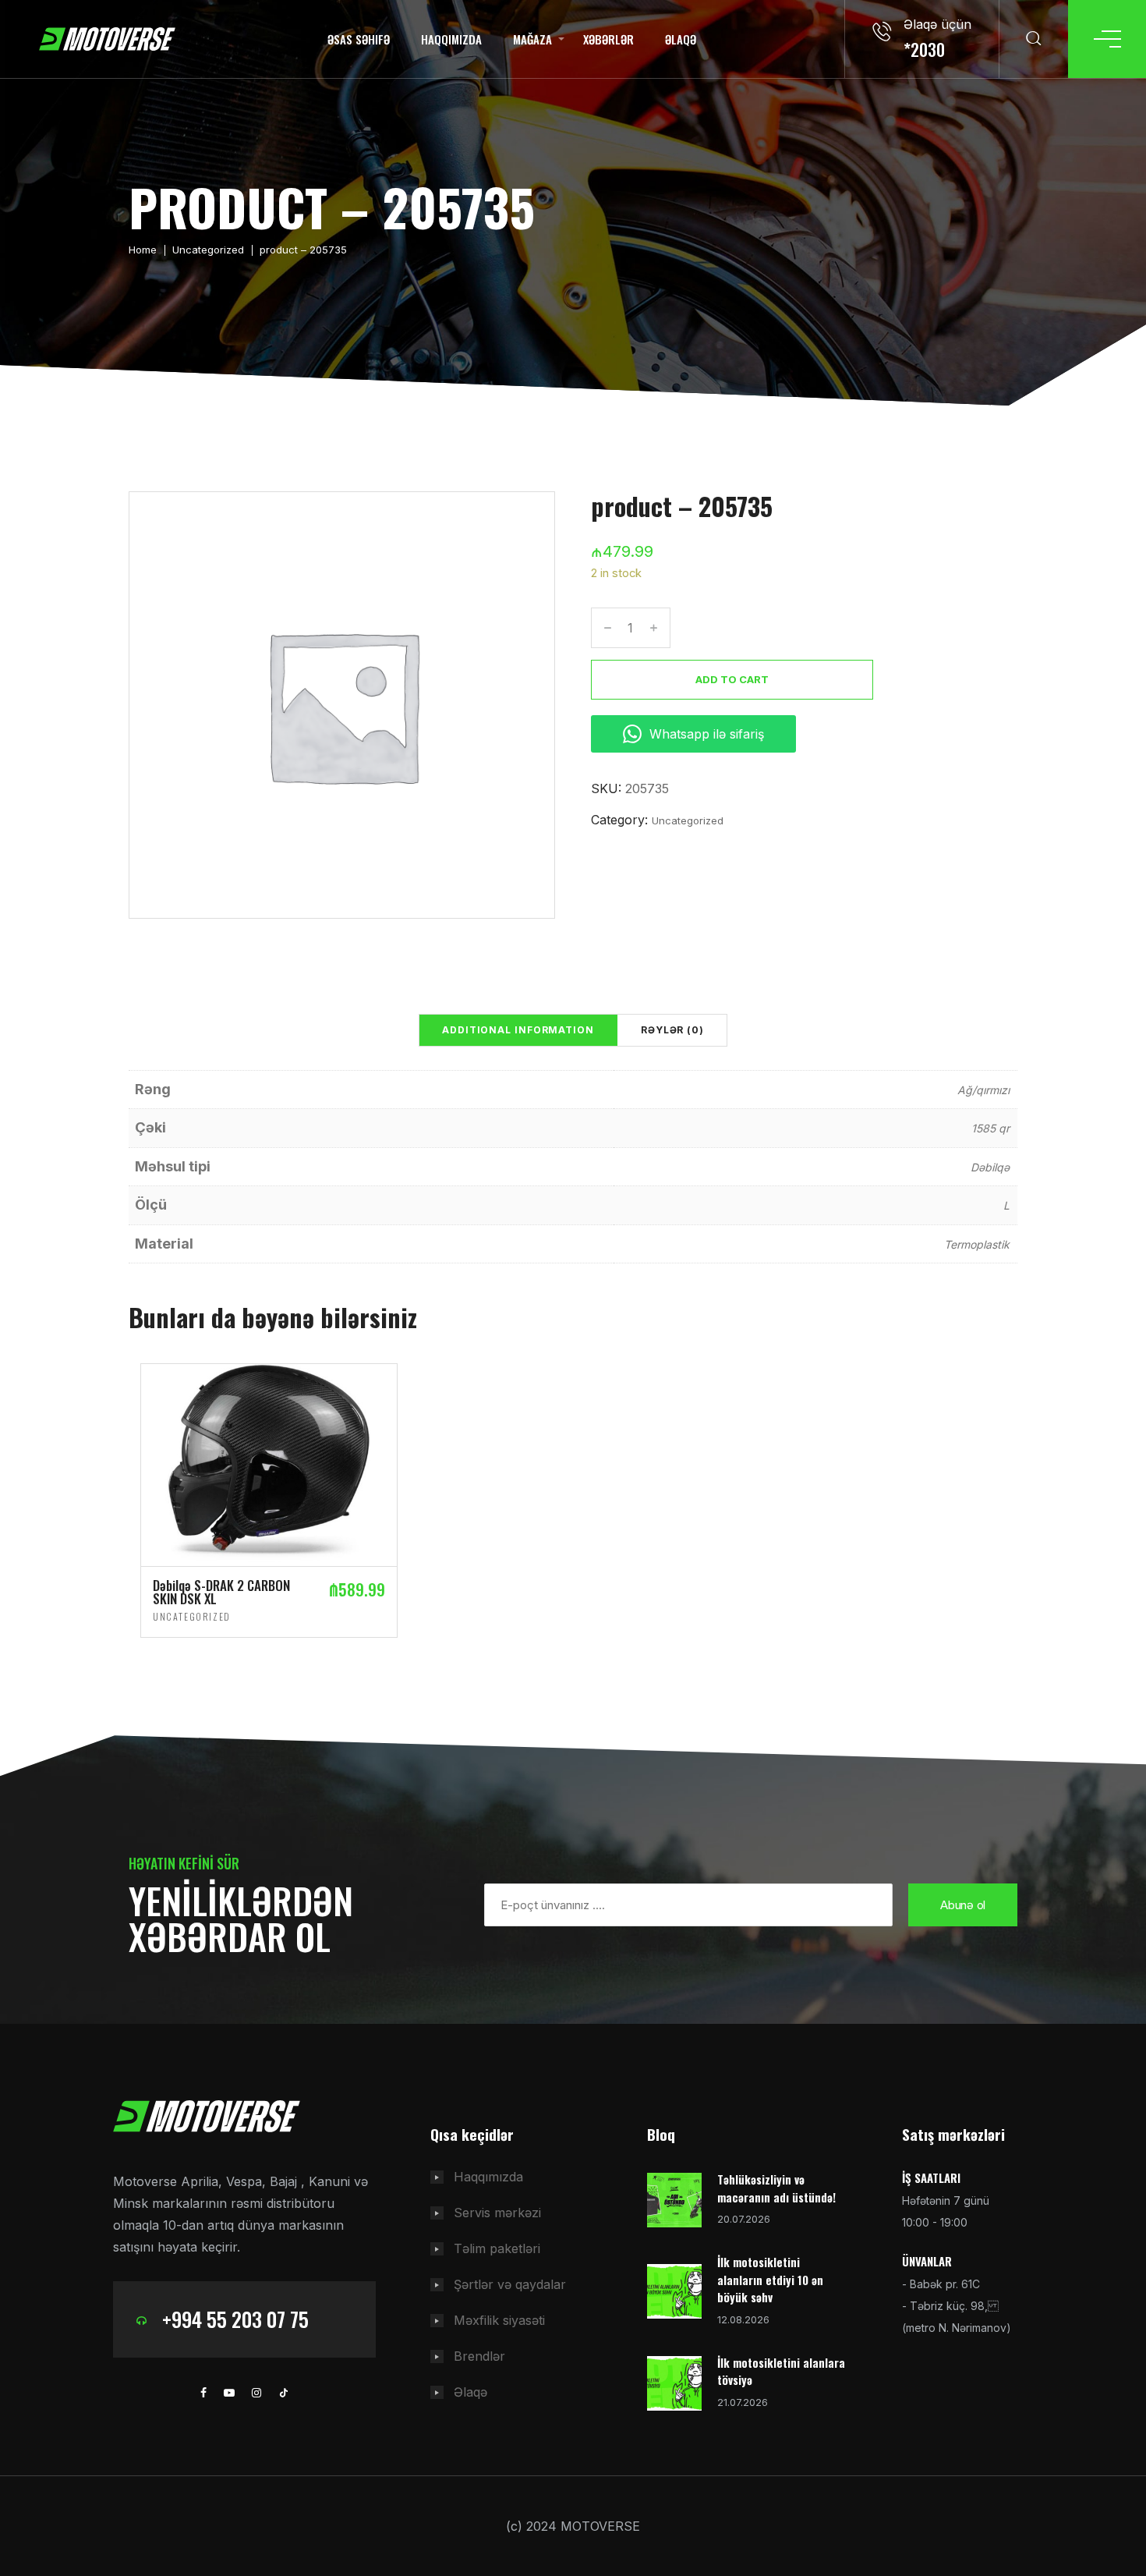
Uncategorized (208, 250)
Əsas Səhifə (359, 39)
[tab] (518, 1030)
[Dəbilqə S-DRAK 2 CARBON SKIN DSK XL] (269, 1464)
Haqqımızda (451, 39)
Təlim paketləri (497, 2248)
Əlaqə (681, 39)
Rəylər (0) (672, 1030)
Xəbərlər (608, 39)
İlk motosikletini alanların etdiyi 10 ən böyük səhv (770, 2279)
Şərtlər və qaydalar (510, 2284)
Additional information (518, 1030)
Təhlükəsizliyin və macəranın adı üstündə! (776, 2188)
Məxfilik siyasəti (499, 2320)
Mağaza (532, 39)
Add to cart (732, 679)
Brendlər (479, 2356)
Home (143, 250)
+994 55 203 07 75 (235, 2319)
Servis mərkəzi (497, 2213)
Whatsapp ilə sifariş (707, 734)
